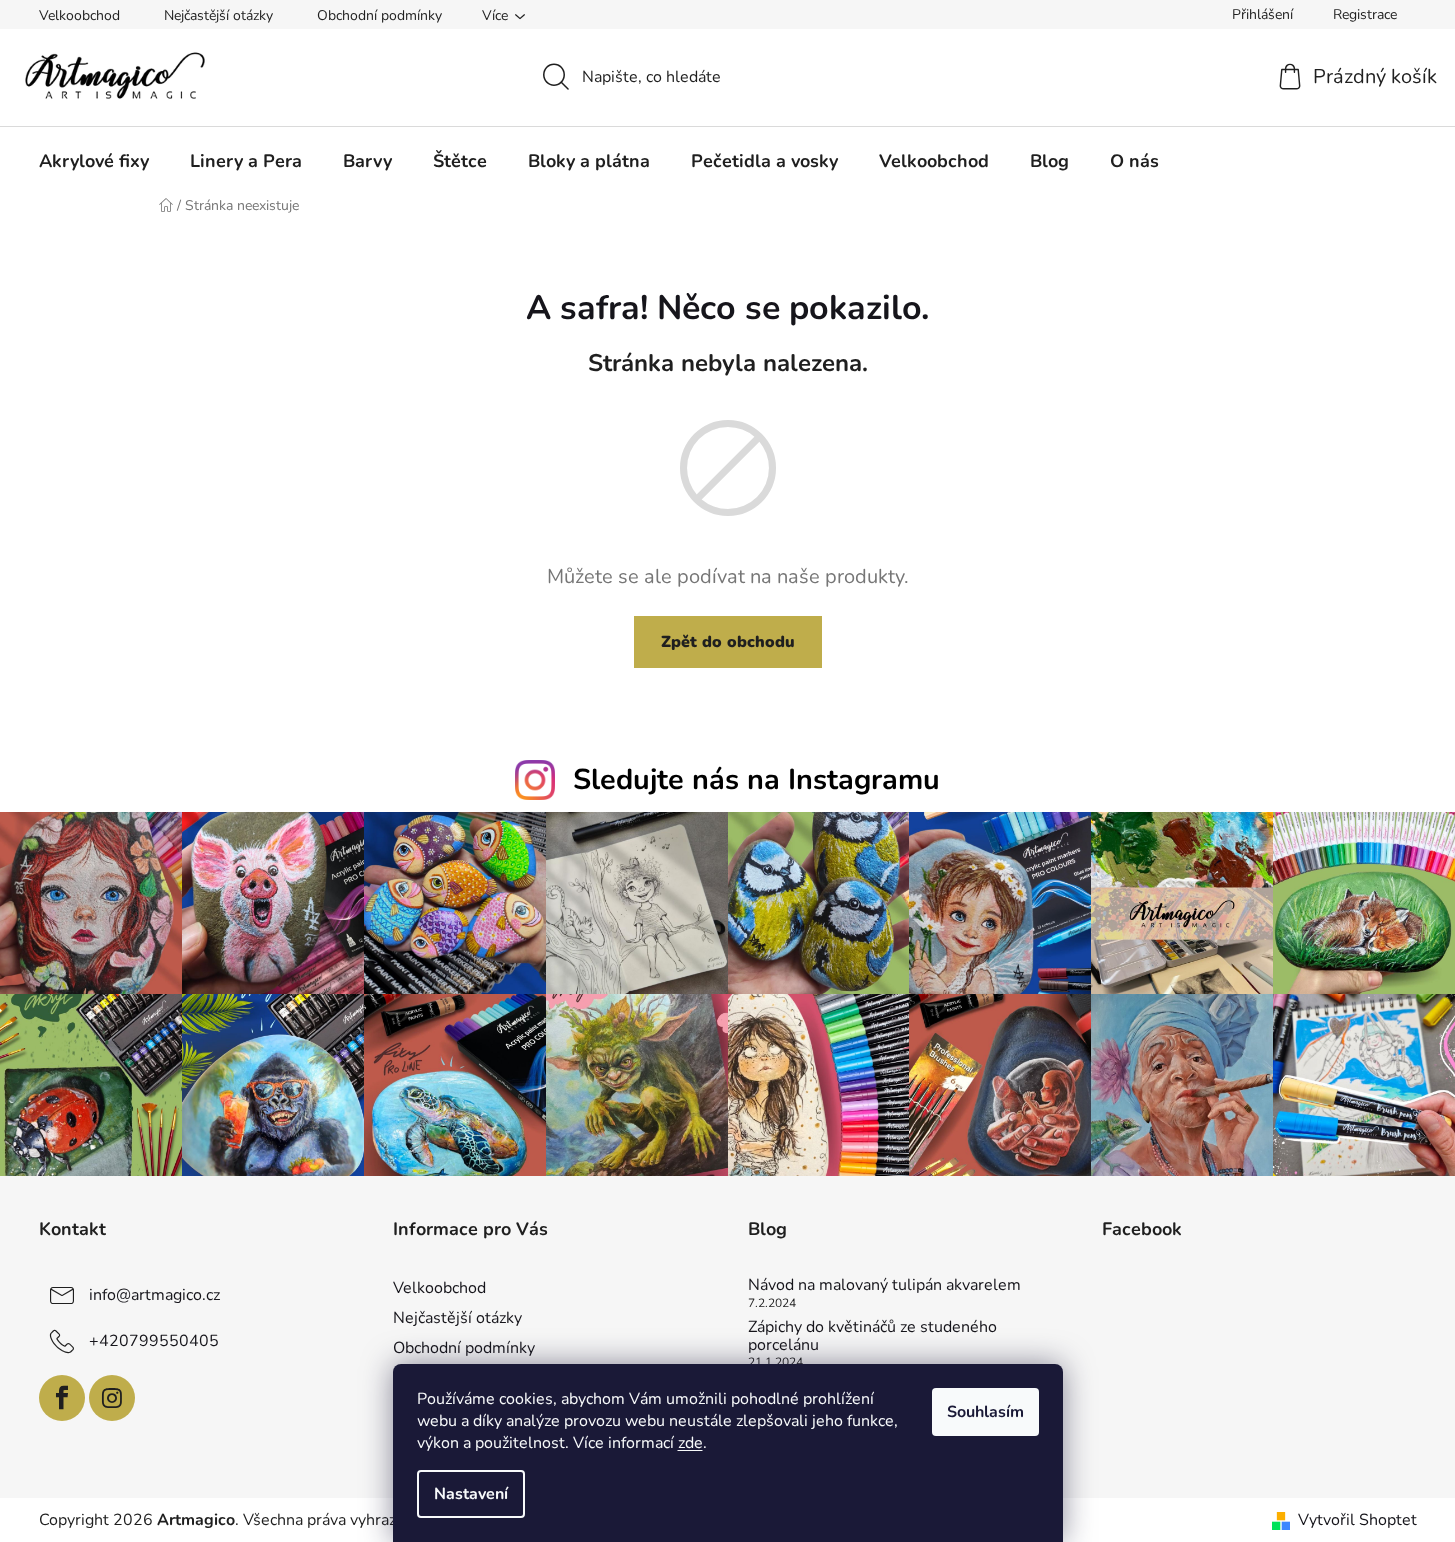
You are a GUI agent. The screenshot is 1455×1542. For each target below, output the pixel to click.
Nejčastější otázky (218, 15)
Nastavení (471, 1494)
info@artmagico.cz (154, 1295)
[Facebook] (62, 1398)
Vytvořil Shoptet (1357, 1520)
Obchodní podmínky (379, 15)
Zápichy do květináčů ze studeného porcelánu (872, 1336)
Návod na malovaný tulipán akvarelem (884, 1286)
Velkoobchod (79, 15)
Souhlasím (985, 1412)
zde (690, 1443)
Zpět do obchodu (728, 642)
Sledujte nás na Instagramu (756, 779)
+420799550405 (154, 1341)
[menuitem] (94, 161)
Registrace (1365, 14)
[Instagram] (112, 1398)
